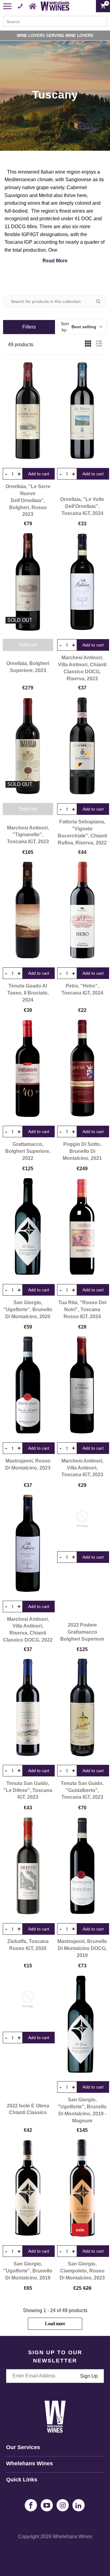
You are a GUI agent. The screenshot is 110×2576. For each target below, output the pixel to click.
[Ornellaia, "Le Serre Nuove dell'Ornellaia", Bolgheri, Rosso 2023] (28, 411)
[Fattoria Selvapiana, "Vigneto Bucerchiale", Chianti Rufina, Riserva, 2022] (82, 746)
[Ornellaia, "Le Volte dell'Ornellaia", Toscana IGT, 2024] (82, 411)
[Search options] (101, 301)
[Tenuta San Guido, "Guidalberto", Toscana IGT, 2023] (82, 1707)
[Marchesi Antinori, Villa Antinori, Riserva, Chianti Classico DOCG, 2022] (28, 1543)
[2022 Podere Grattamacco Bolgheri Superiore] (82, 1519)
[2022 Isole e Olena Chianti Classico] (28, 1999)
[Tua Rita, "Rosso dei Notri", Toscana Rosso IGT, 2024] (82, 1227)
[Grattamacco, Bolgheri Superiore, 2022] (28, 1068)
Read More (55, 261)
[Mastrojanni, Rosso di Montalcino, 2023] (28, 1385)
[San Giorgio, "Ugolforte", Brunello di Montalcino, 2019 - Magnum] (82, 2024)
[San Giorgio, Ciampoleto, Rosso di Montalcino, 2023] (82, 2188)
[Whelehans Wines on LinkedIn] (79, 2505)
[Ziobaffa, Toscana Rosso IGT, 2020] (28, 1866)
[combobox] (55, 21)
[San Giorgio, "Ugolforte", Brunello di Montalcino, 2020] (28, 1227)
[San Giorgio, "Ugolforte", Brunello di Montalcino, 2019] (28, 2188)
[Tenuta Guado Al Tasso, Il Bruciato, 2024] (28, 910)
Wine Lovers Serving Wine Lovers (55, 36)
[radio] (88, 345)
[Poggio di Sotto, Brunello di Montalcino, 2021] (82, 1068)
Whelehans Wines (72, 2536)
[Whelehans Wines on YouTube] (47, 2505)
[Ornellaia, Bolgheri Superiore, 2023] (28, 582)
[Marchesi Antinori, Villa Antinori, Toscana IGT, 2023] (82, 1385)
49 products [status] (21, 345)
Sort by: (79, 327)
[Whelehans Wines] (55, 6)
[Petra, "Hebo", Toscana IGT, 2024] (82, 910)
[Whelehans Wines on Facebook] (31, 2505)
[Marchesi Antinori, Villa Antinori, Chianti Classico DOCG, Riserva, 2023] (82, 582)
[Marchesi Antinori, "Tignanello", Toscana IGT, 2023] (28, 746)
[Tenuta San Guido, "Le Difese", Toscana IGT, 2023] (28, 1707)
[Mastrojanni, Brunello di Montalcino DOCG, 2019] (82, 1866)
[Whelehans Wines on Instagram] (63, 2505)
